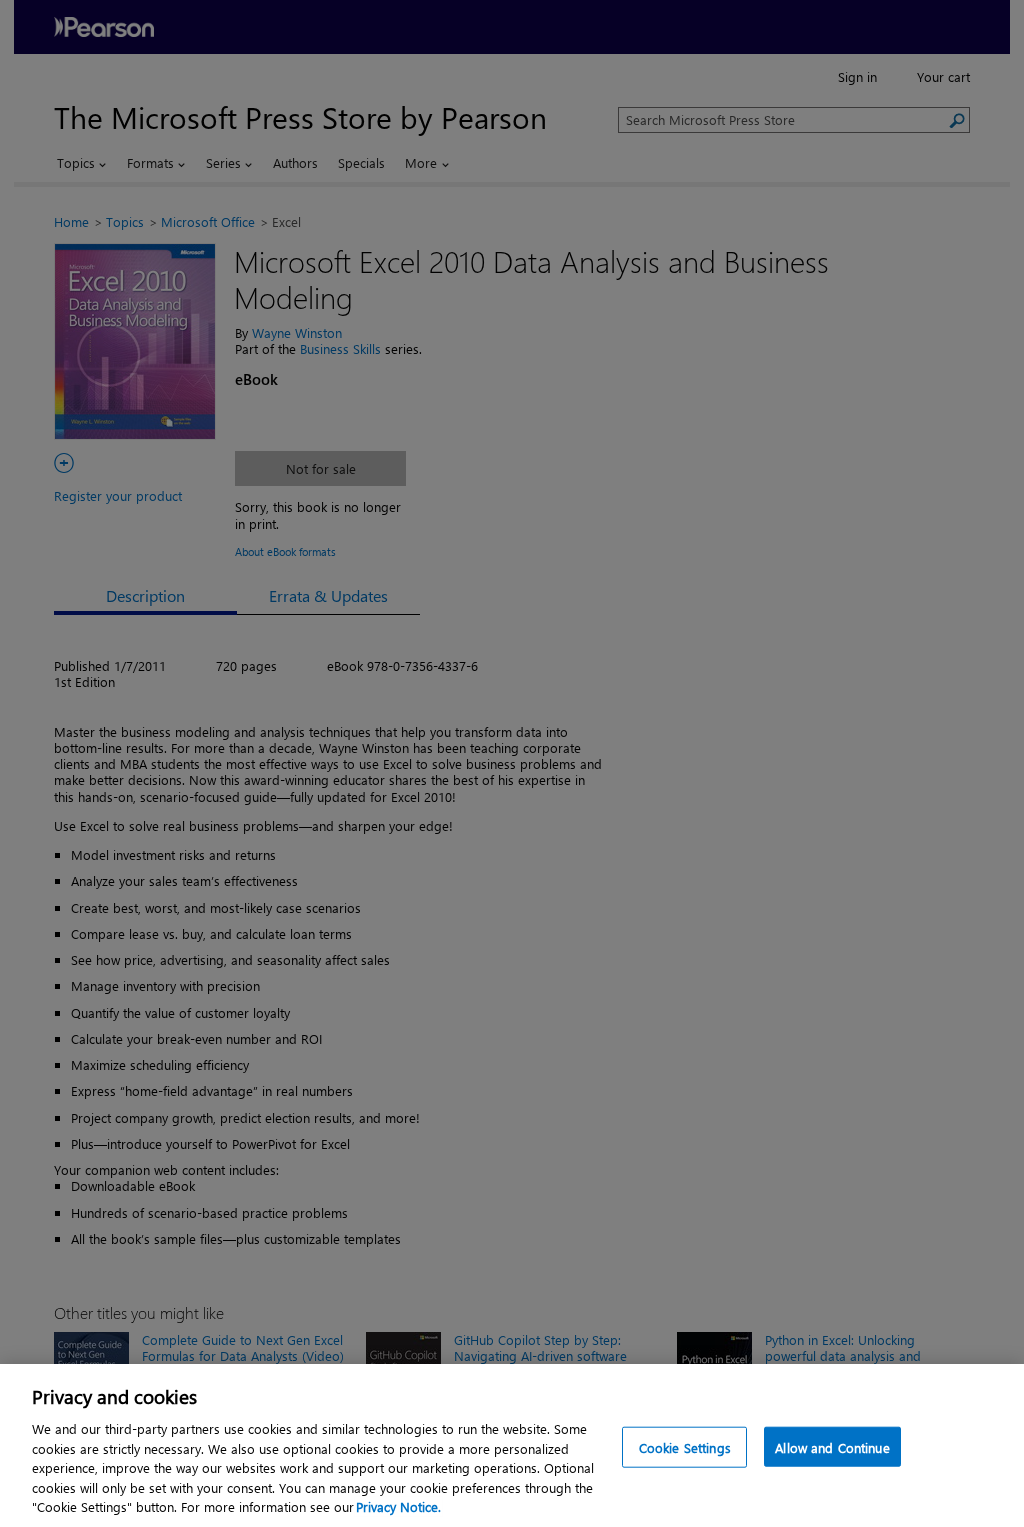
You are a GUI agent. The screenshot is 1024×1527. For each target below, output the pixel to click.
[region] (512, 1445)
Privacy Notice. (398, 1506)
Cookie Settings (685, 1446)
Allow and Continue (832, 1446)
